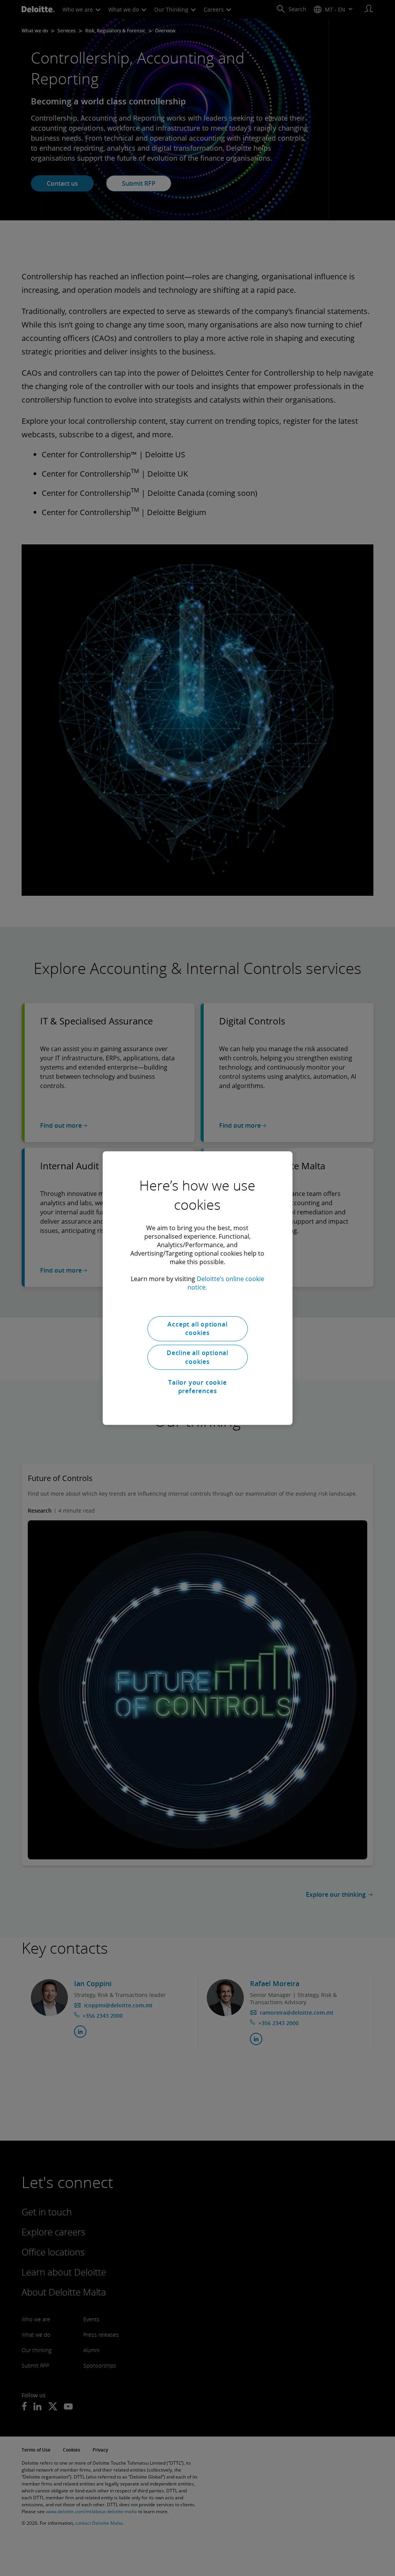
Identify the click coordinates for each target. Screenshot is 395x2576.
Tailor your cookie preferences (197, 1387)
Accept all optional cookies (197, 1328)
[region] (197, 1288)
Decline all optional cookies (197, 1357)
